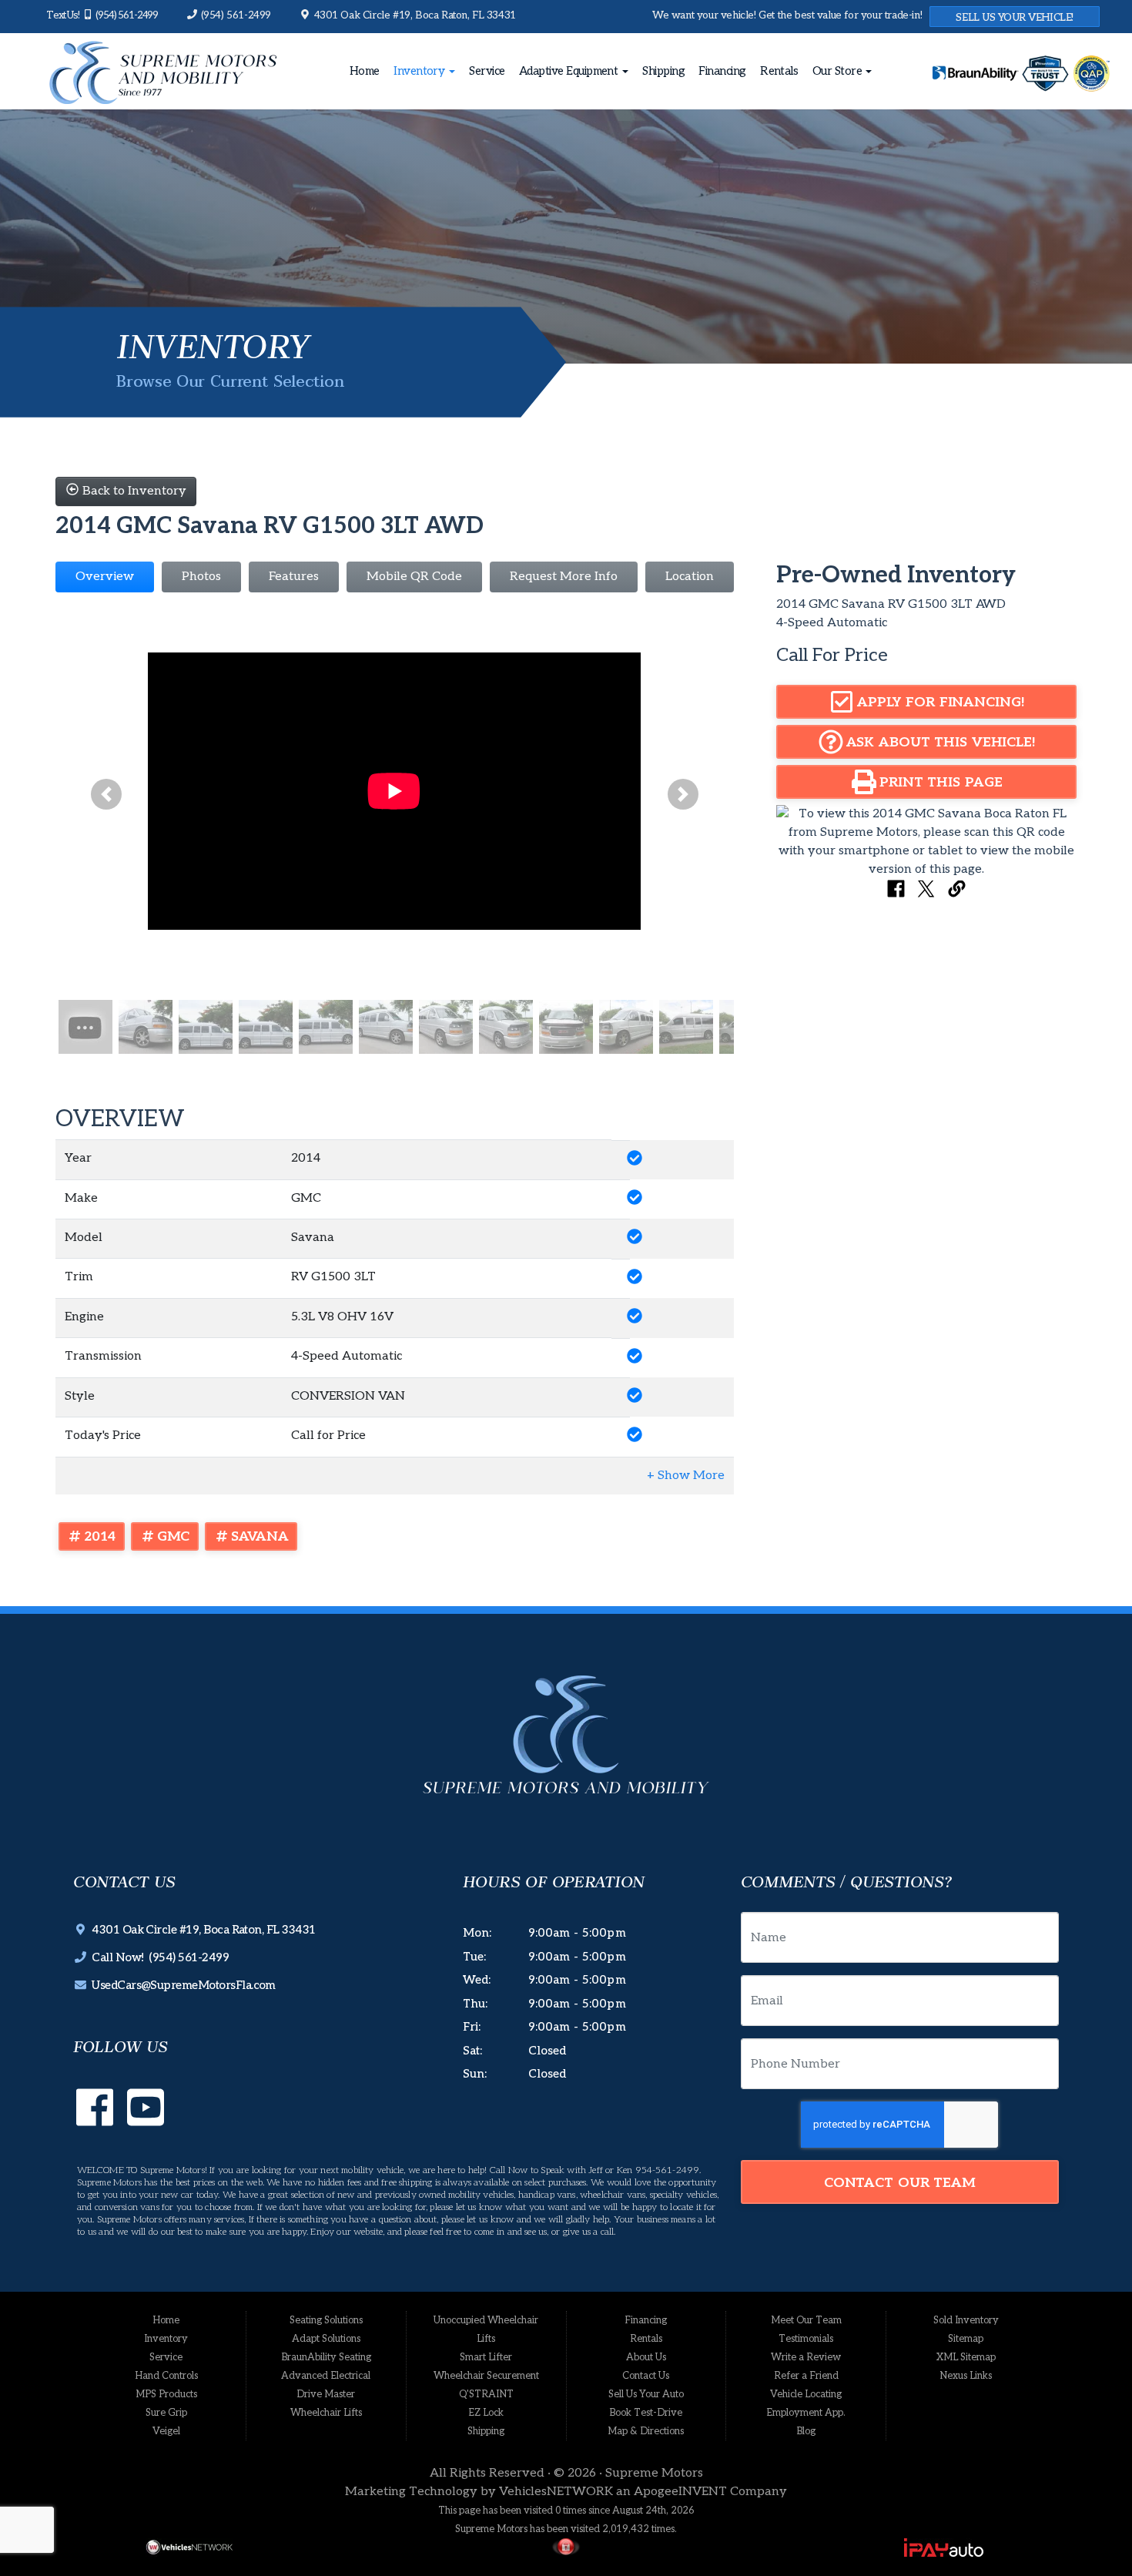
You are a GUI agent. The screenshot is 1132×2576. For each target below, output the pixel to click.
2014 (100, 1536)
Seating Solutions (326, 2320)
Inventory (420, 71)
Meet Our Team (806, 2320)
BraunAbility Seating (326, 2357)
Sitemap (966, 2339)
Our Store (839, 71)
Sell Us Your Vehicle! (1015, 18)
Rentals (779, 71)
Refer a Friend (806, 2376)
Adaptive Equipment (570, 71)
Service (487, 71)
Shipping (663, 71)
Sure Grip (166, 2413)
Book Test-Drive (646, 2413)
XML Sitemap (966, 2357)
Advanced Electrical (326, 2376)
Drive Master (326, 2394)
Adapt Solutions (326, 2339)
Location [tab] (690, 577)
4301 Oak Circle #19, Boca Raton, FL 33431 (414, 15)
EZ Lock (486, 2413)
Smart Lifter (486, 2357)
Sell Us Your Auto (646, 2394)
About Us (646, 2357)
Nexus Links (966, 2376)
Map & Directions (646, 2431)
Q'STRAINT (486, 2394)
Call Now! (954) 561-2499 (157, 1957)
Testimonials (806, 2339)
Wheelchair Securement (486, 2376)
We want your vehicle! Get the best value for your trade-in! (787, 15)
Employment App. (806, 2413)
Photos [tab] (201, 577)
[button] (106, 795)
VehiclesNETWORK (556, 2492)
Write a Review (806, 2357)
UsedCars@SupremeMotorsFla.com (181, 1985)
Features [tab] (294, 577)
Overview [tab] (105, 577)
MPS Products (166, 2394)
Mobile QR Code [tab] (414, 577)
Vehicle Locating (806, 2394)
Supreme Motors (654, 2473)
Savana (260, 1536)
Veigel (166, 2431)
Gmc (174, 1536)
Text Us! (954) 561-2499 (102, 15)
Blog (806, 2431)
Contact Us (646, 2376)
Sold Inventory (966, 2320)
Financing (722, 71)
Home (365, 71)
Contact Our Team (900, 2183)
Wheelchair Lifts (326, 2413)
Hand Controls (166, 2376)
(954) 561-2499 (234, 15)
